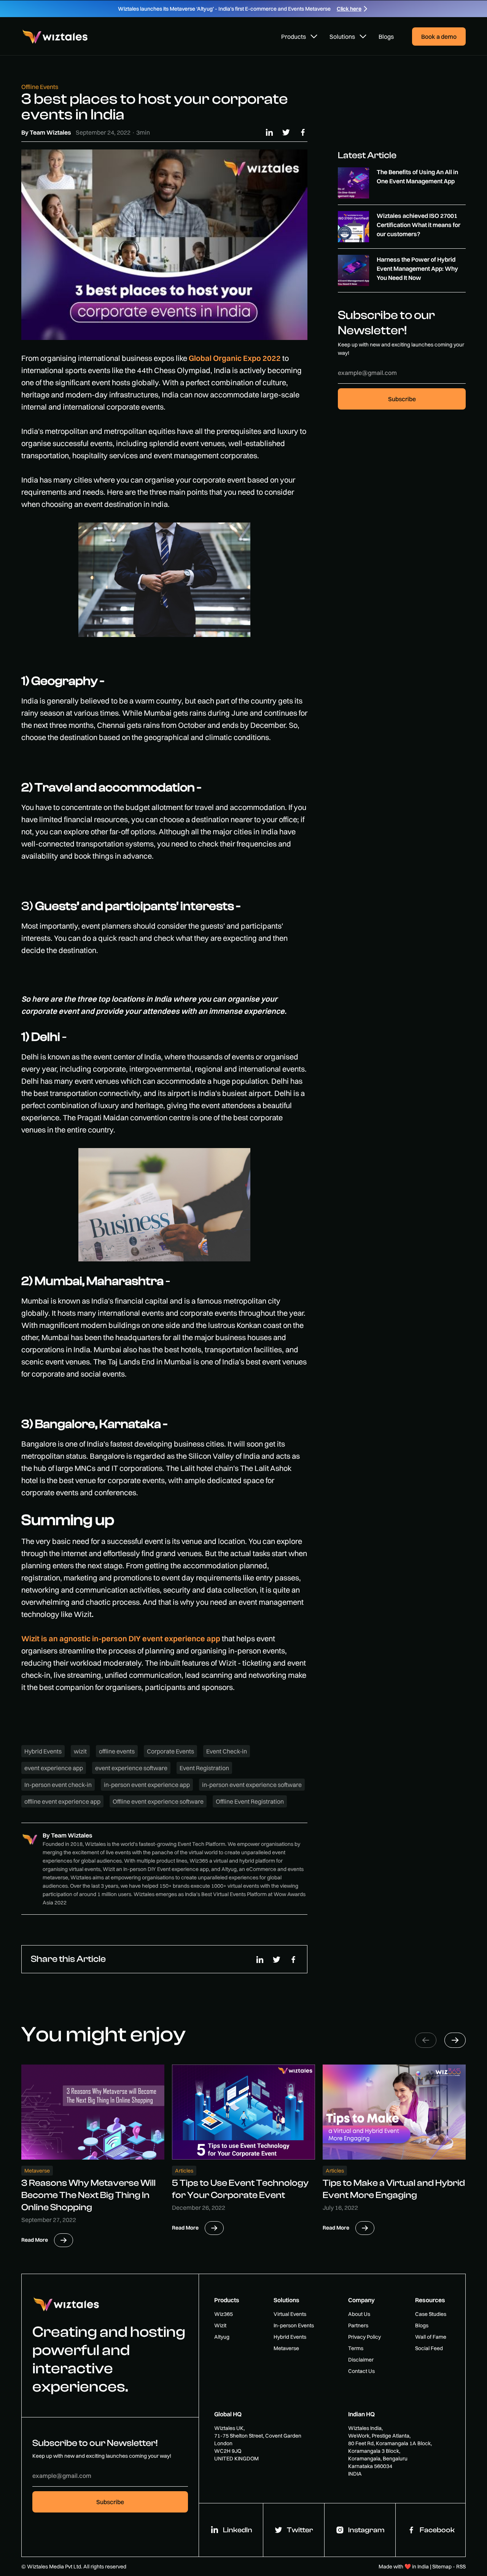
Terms (356, 2348)
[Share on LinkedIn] (269, 132)
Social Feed (429, 2348)
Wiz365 (224, 2314)
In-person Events (294, 2325)
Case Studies (431, 2314)
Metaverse (286, 2348)
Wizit (220, 2325)
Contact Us (361, 2371)
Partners (358, 2325)
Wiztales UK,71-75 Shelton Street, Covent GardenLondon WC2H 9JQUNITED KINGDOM (258, 2443)
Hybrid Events (290, 2337)
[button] (299, 37)
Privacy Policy (364, 2337)
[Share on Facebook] (303, 132)
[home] (56, 37)
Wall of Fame (431, 2337)
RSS (461, 2566)
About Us (359, 2314)
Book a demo (439, 37)
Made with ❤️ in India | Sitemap (415, 2566)
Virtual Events (290, 2314)
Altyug (222, 2337)
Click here (349, 9)
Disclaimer (361, 2360)
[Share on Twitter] (286, 132)
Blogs (386, 37)
